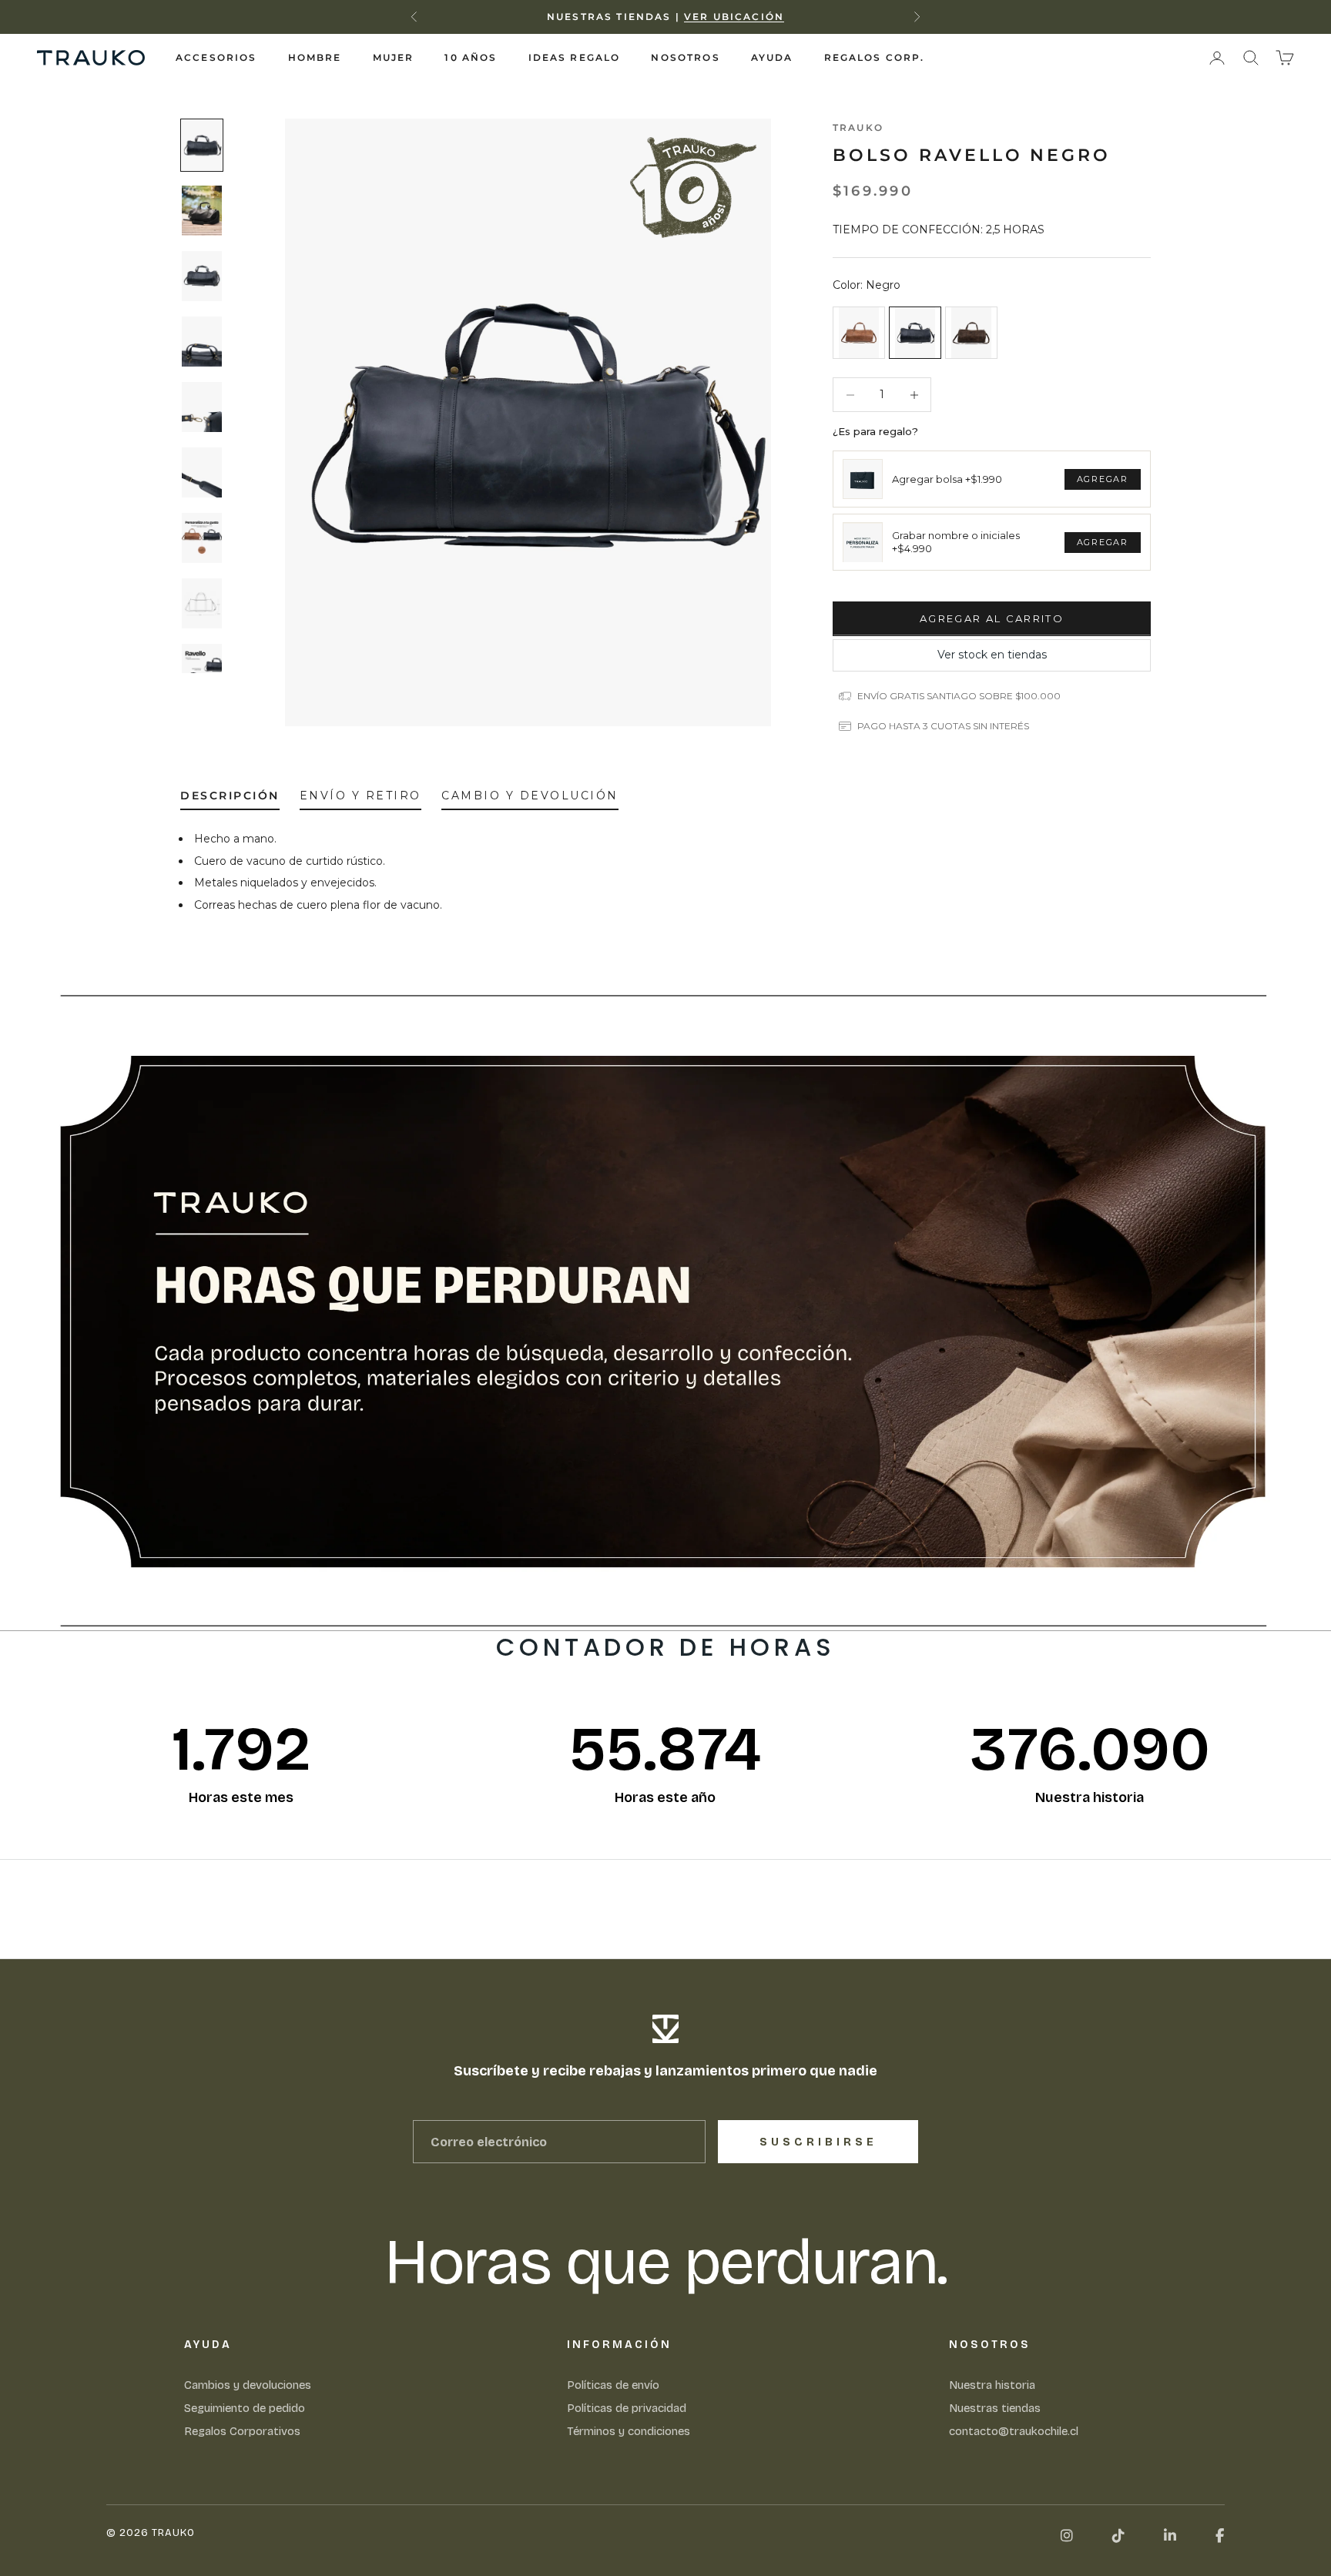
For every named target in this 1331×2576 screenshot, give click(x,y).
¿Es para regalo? (875, 431)
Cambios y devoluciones (248, 2385)
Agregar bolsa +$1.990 (947, 479)
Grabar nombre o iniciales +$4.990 (956, 542)
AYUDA (772, 57)
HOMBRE (315, 57)
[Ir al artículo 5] (202, 407)
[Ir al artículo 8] (202, 603)
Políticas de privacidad (627, 2408)
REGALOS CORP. (875, 57)
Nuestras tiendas (995, 2408)
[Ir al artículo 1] (202, 145)
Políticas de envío (613, 2385)
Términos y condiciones (629, 2431)
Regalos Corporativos (242, 2431)
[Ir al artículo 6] (202, 472)
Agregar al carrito (992, 618)
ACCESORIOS (216, 57)
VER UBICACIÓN (734, 17)
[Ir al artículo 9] (202, 669)
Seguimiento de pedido (245, 2408)
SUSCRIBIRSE (818, 2142)
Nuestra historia (992, 2385)
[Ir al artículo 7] (202, 538)
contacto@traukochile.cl (1014, 2431)
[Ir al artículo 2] (202, 211)
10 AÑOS (471, 57)
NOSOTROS (685, 57)
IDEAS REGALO (575, 57)
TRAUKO (858, 127)
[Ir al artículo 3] (202, 276)
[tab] (230, 799)
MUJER (394, 57)
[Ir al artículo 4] (202, 342)
